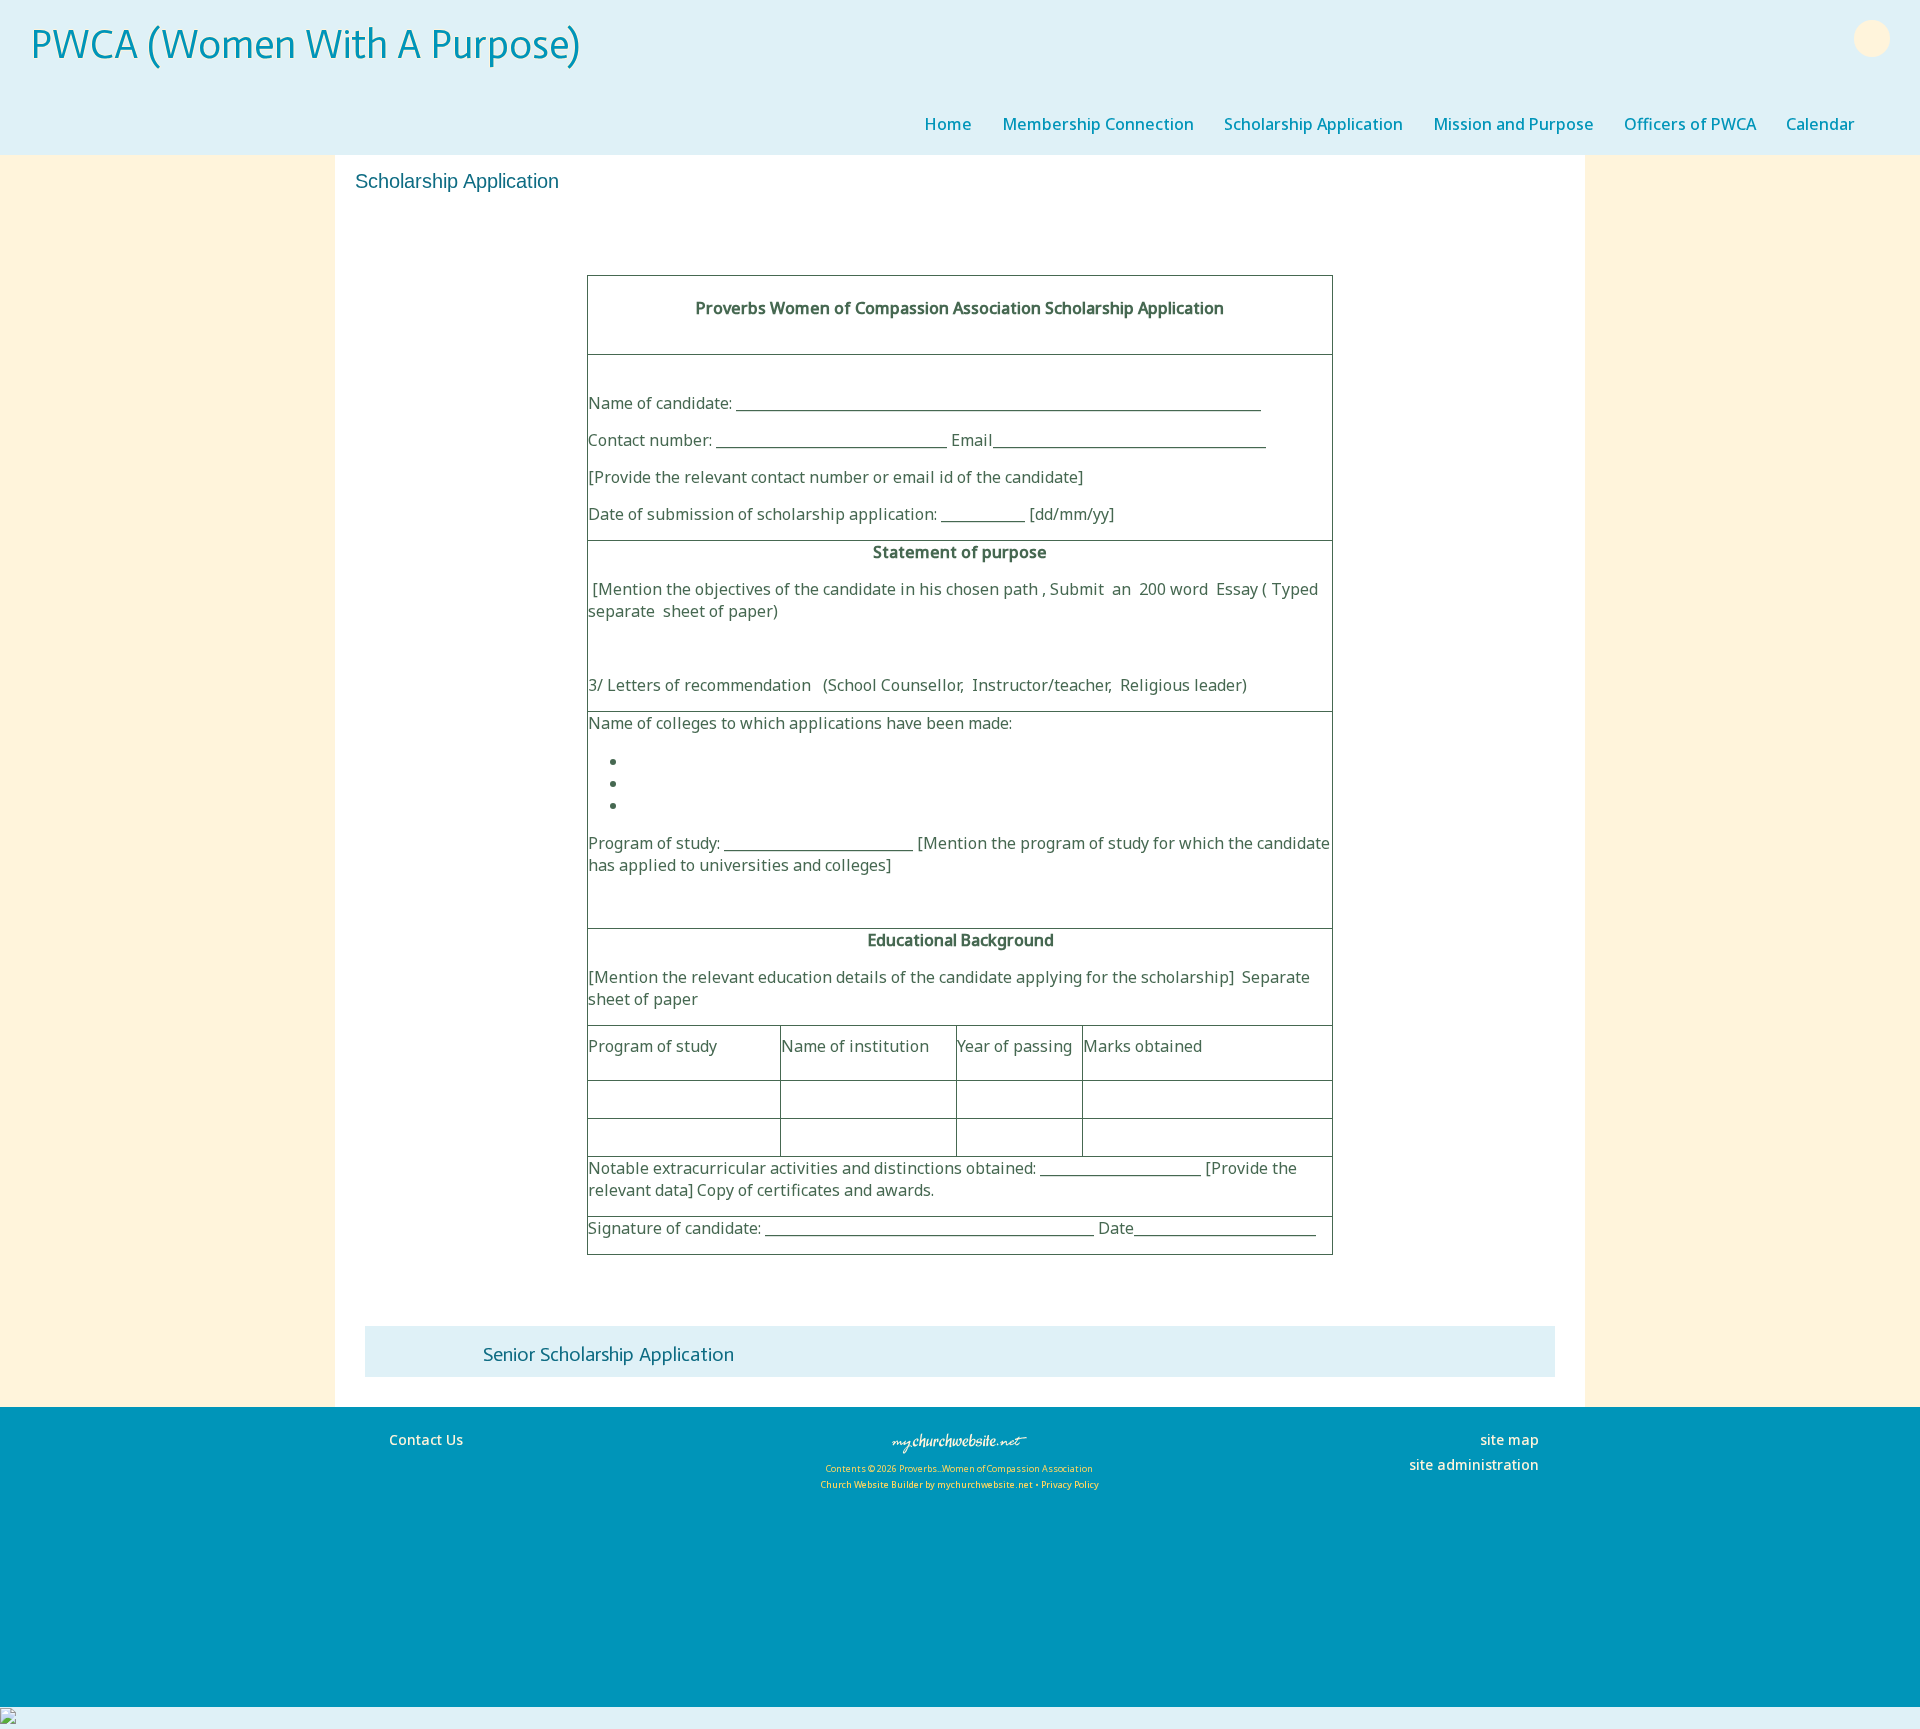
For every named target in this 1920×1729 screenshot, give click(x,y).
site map (1509, 1439)
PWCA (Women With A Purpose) (305, 44)
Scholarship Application (1313, 124)
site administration (1474, 1464)
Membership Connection (1098, 124)
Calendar (1820, 124)
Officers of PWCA (1690, 124)
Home (948, 124)
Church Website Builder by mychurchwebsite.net (926, 1484)
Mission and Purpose (1513, 124)
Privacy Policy (1070, 1484)
